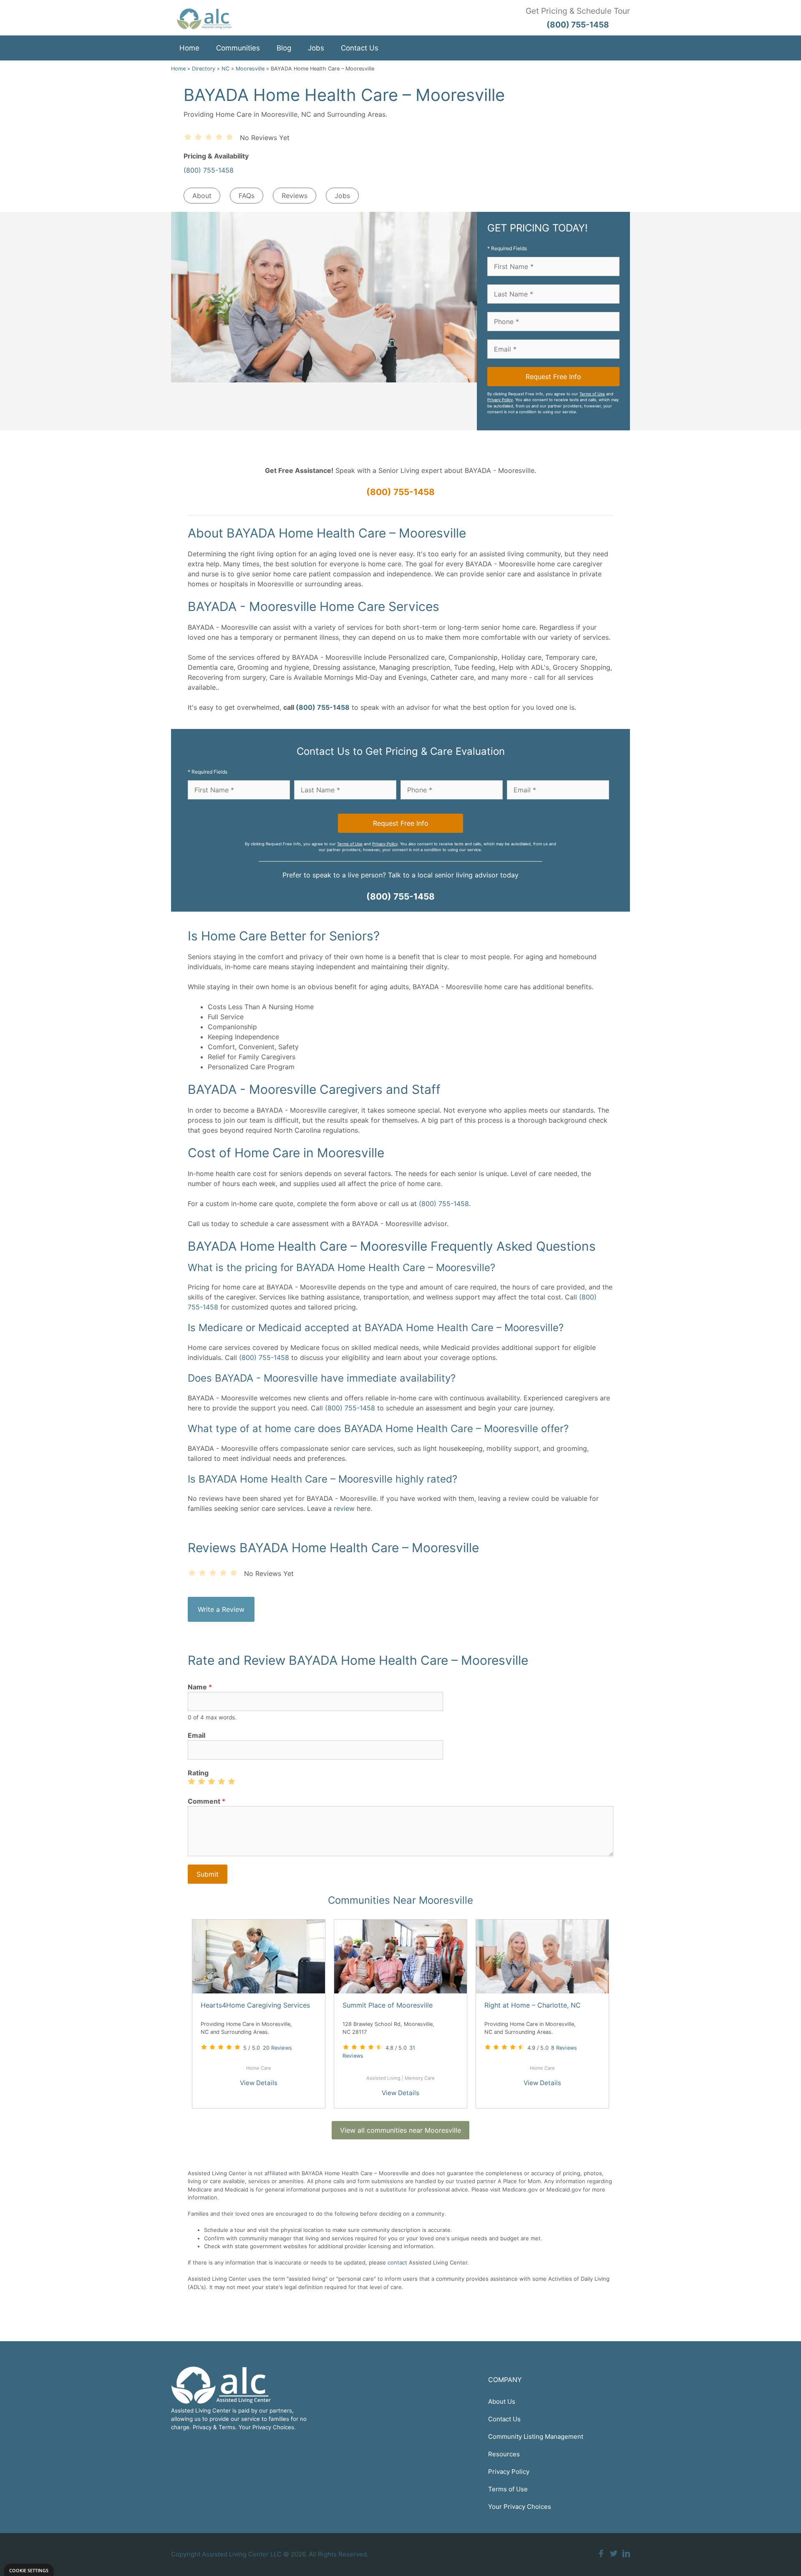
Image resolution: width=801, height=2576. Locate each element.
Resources (504, 2454)
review (344, 1508)
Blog (284, 48)
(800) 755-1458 (209, 170)
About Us (502, 2401)
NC (225, 69)
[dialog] (29, 2570)
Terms (227, 2427)
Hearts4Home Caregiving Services (255, 2005)
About (202, 196)
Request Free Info (553, 377)
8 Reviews (564, 2048)
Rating (198, 1773)
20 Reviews (277, 2048)
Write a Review (221, 1609)
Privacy (202, 2427)
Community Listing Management (536, 2437)
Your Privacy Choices (520, 2507)
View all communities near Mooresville (400, 2130)
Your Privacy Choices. (267, 2427)
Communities (238, 48)
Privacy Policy (500, 400)
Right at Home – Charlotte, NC (533, 2005)
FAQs (247, 196)
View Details (259, 2083)
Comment (207, 1801)
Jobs (316, 48)
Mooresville (250, 69)
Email (196, 1735)
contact (397, 2262)
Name (200, 1687)
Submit (208, 1874)
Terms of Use (592, 394)
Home (189, 48)
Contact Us (360, 48)
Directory (204, 69)
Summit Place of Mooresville (388, 2005)
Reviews (295, 196)
